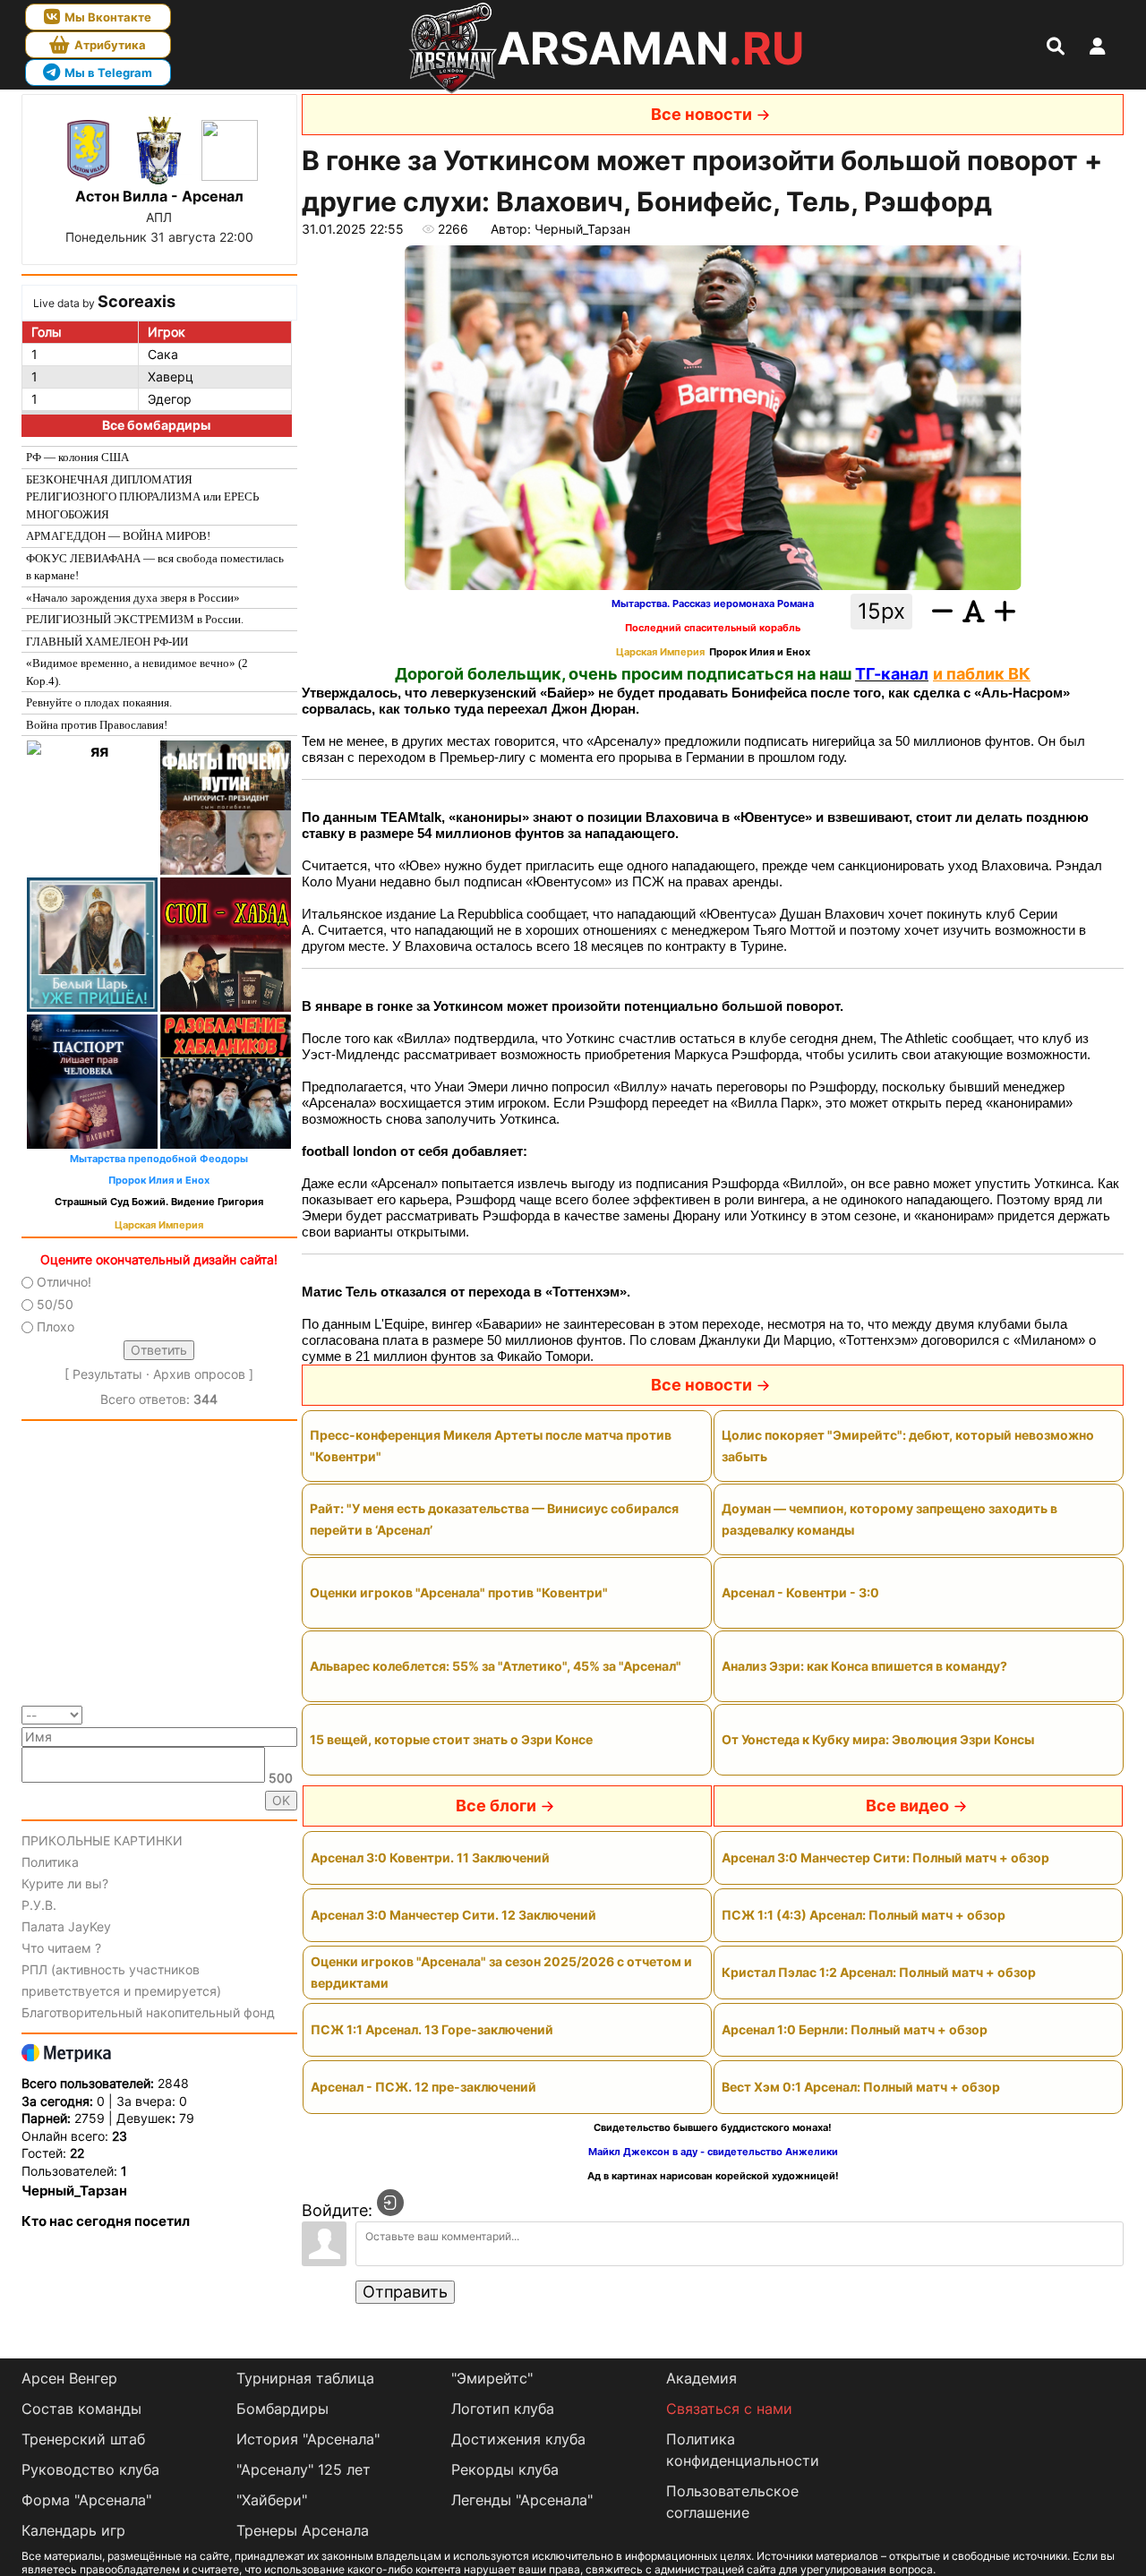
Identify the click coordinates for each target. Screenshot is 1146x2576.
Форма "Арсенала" (86, 2500)
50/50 (55, 1304)
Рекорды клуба (505, 2469)
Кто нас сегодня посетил (106, 2221)
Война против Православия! (97, 725)
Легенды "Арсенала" (522, 2500)
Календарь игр (73, 2530)
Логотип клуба (503, 2409)
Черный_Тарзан (74, 2191)
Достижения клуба (518, 2439)
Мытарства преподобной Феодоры (159, 1159)
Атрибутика (110, 45)
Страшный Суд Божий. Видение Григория (159, 1202)
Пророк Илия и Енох (159, 1181)
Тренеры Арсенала (303, 2530)
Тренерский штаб (83, 2439)
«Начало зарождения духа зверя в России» (133, 598)
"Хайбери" (272, 2500)
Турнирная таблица (305, 2378)
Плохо (56, 1327)
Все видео (907, 1806)
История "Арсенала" (308, 2439)
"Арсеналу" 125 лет (304, 2469)
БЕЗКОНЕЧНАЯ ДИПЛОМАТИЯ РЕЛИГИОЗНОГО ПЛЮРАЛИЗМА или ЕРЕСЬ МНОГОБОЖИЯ (142, 497)
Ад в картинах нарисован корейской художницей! (713, 2176)
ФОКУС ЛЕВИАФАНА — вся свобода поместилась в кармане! (155, 567)
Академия (701, 2378)
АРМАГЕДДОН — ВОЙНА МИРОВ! (118, 536)
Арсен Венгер (69, 2378)
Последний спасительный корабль (713, 628)
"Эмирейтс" (492, 2378)
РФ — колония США (77, 457)
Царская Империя (159, 1225)
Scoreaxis (137, 301)
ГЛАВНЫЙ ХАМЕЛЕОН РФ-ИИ (107, 642)
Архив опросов (199, 1374)
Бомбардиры (282, 2409)
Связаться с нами (729, 2409)
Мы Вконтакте (108, 17)
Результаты (107, 1374)
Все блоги (496, 1806)
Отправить (405, 2292)
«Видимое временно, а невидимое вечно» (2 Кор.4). (137, 672)
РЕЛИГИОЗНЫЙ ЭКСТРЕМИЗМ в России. (135, 619)
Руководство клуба (90, 2469)
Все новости (701, 114)
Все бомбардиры (156, 425)
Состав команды (81, 2409)
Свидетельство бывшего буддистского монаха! (713, 2128)
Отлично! (64, 1282)
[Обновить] (291, 1714)
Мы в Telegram (108, 73)
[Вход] (390, 2203)
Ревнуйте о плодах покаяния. (99, 702)
